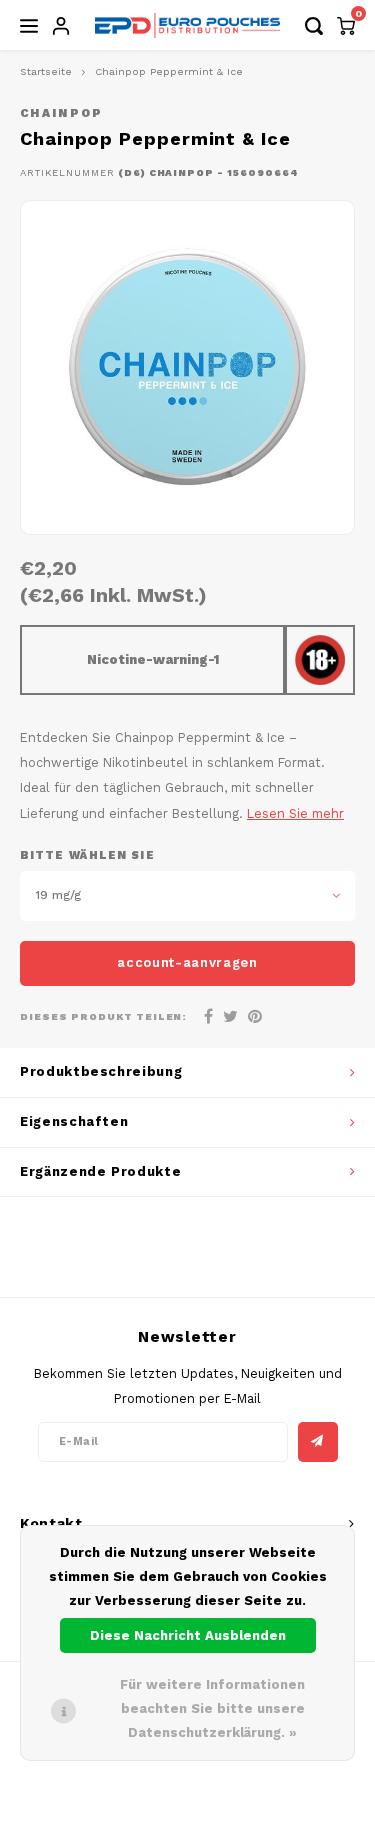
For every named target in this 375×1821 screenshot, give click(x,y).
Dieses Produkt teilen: (103, 1016)
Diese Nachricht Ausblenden (188, 1635)
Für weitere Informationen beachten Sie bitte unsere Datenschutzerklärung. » (212, 1708)
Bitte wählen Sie (87, 855)
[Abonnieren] (318, 1442)
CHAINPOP (62, 113)
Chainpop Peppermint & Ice (169, 71)
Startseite (46, 71)
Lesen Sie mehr (295, 813)
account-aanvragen (187, 962)
